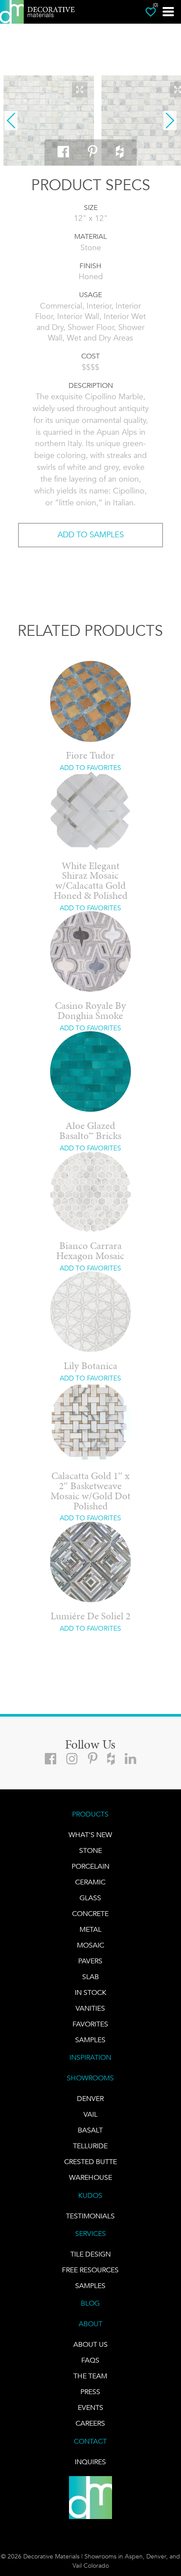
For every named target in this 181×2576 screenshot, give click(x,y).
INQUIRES (90, 2462)
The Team (90, 2376)
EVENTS (90, 2407)
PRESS (90, 2392)
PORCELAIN (90, 1866)
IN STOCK (90, 1992)
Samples (90, 2040)
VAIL (90, 2114)
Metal (90, 1929)
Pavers (90, 1961)
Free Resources (90, 2270)
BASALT (90, 2130)
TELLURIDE (90, 2146)
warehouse (90, 2177)
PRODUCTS (90, 1814)
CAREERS (90, 2423)
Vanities (90, 2008)
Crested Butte (90, 2162)
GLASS (90, 1898)
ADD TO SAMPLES (91, 535)
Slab (90, 1977)
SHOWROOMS (90, 2078)
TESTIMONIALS (90, 2216)
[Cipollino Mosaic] (49, 121)
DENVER (90, 2099)
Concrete (90, 1914)
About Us (90, 2344)
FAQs (90, 2360)
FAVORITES (90, 2024)
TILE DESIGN (90, 2254)
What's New (90, 1835)
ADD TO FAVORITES (90, 768)
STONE (90, 1850)
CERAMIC (90, 1882)
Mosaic (90, 1945)
